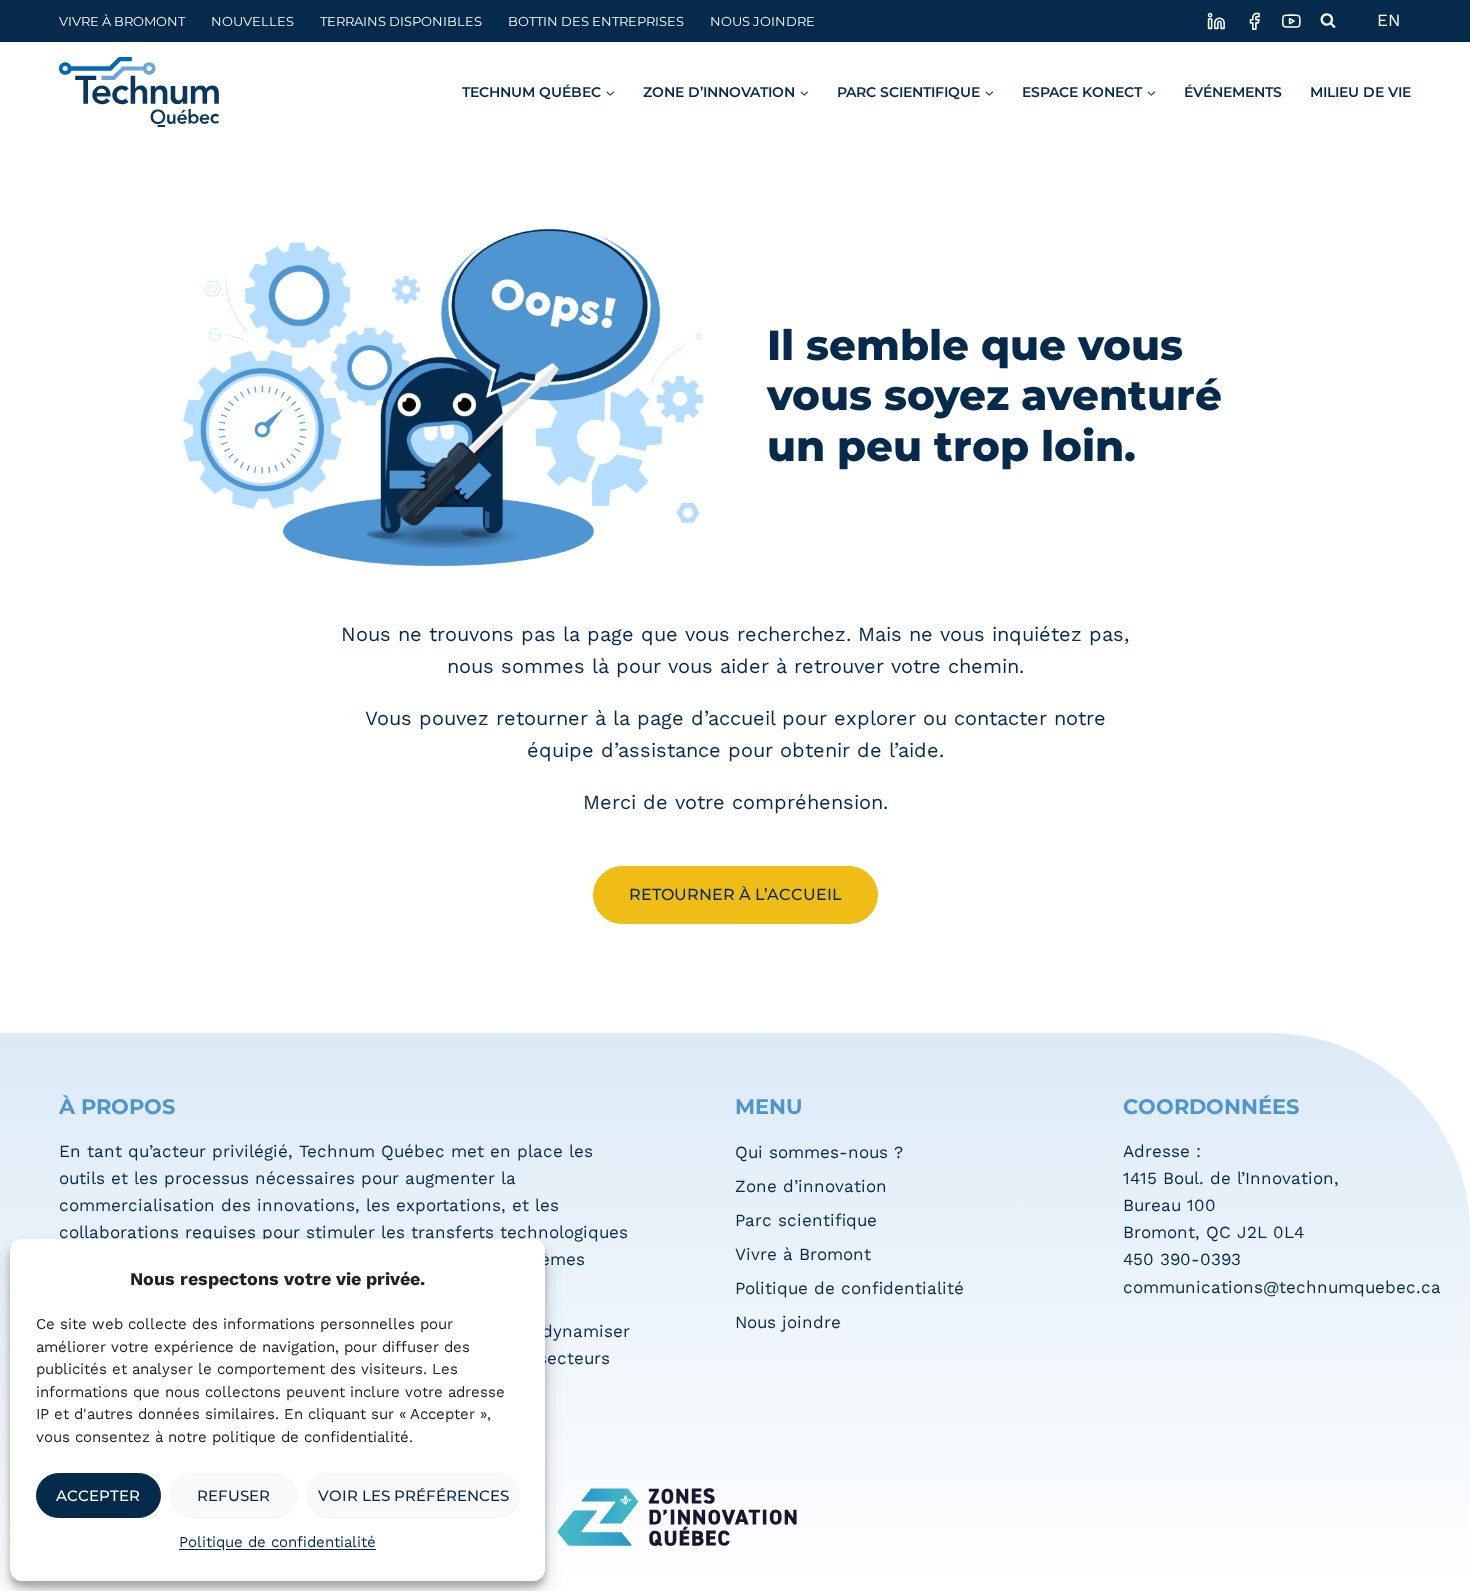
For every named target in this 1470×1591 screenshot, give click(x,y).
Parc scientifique (806, 1220)
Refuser (233, 1495)
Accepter (98, 1495)
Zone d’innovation (811, 1186)
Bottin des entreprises (596, 21)
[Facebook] (1253, 20)
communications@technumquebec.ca (1282, 1287)
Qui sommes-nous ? (819, 1152)
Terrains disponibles (401, 21)
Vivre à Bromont (122, 21)
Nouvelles (252, 21)
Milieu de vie (1360, 92)
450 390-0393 (1182, 1259)
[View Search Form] (1328, 21)
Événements (1233, 92)
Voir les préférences (413, 1495)
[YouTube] (1291, 20)
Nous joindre (762, 21)
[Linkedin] (1216, 20)
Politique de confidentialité (277, 1542)
